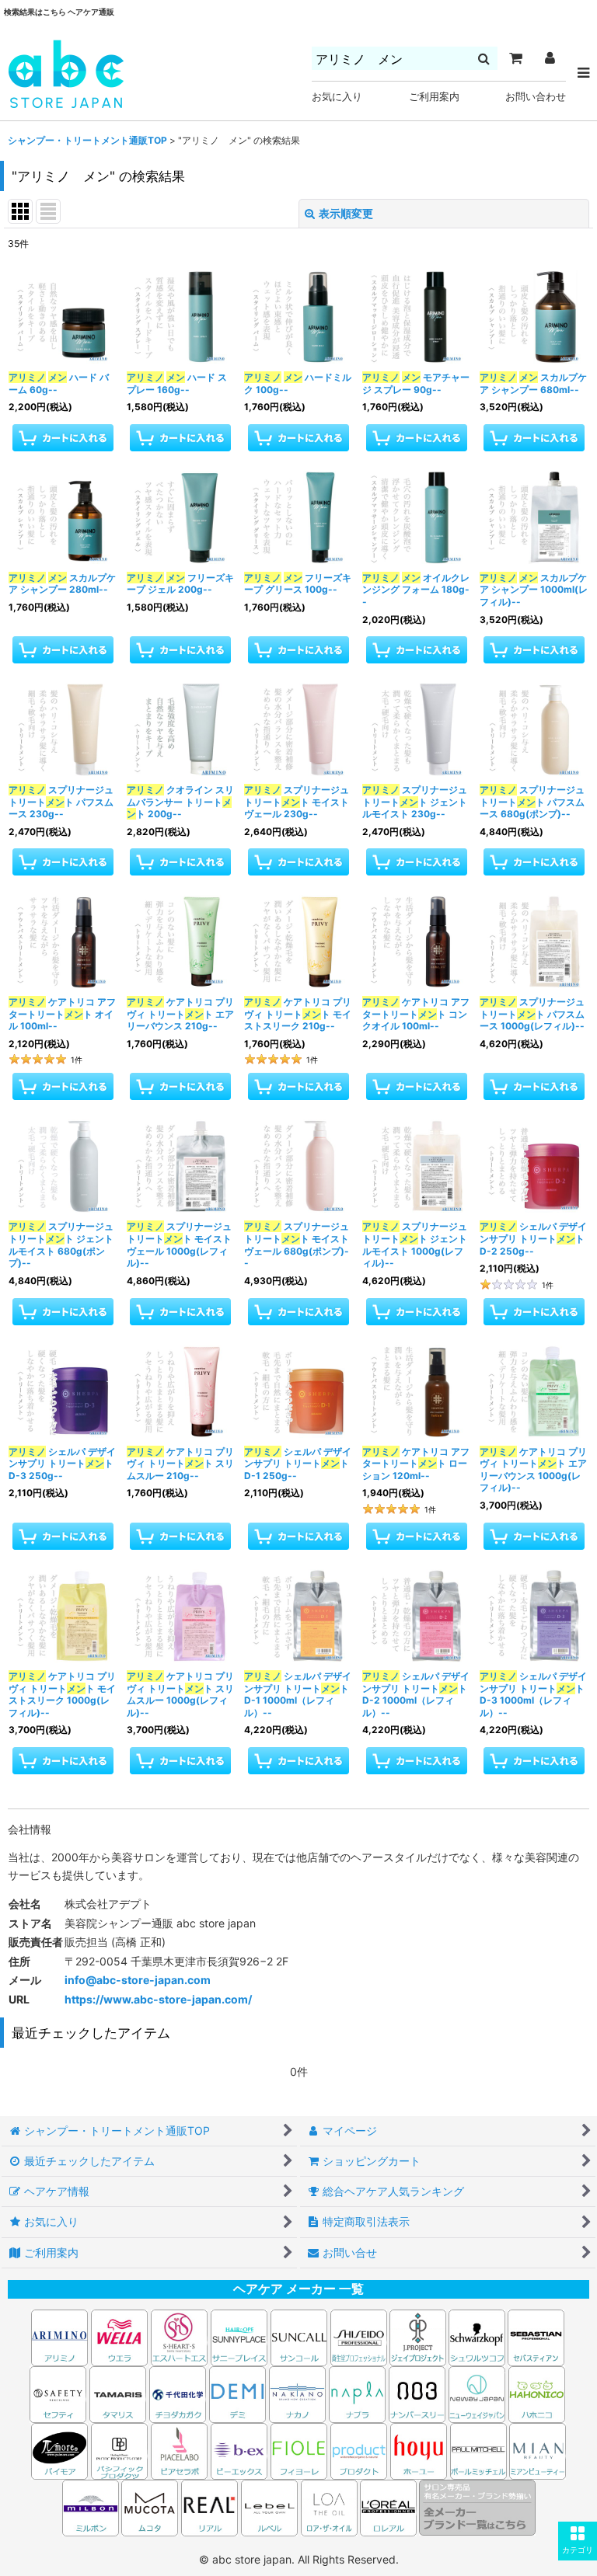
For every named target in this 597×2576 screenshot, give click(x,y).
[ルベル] (269, 2506)
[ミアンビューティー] (538, 2450)
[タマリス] (118, 2393)
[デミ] (237, 2393)
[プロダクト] (359, 2450)
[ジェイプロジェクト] (418, 2336)
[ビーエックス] (239, 2450)
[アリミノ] (59, 2336)
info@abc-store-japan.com (138, 1980)
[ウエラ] (119, 2336)
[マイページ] (550, 58)
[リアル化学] (209, 2506)
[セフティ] (58, 2393)
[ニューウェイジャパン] (477, 2393)
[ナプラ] (357, 2393)
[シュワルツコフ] (478, 2336)
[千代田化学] (178, 2393)
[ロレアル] (388, 2506)
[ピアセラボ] (179, 2450)
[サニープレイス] (239, 2336)
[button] (578, 2541)
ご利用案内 (434, 97)
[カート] (515, 58)
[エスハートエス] (179, 2336)
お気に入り (337, 97)
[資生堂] (359, 2336)
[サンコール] (299, 2336)
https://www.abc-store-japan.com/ (158, 1999)
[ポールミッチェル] (480, 2450)
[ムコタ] (150, 2506)
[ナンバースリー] (417, 2393)
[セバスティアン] (388, 2336)
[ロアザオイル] (329, 2506)
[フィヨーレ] (299, 2450)
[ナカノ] (297, 2393)
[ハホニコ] (537, 2393)
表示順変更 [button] (346, 213)
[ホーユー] (419, 2450)
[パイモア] (59, 2450)
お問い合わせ (536, 97)
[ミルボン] (92, 2506)
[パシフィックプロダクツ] (119, 2450)
